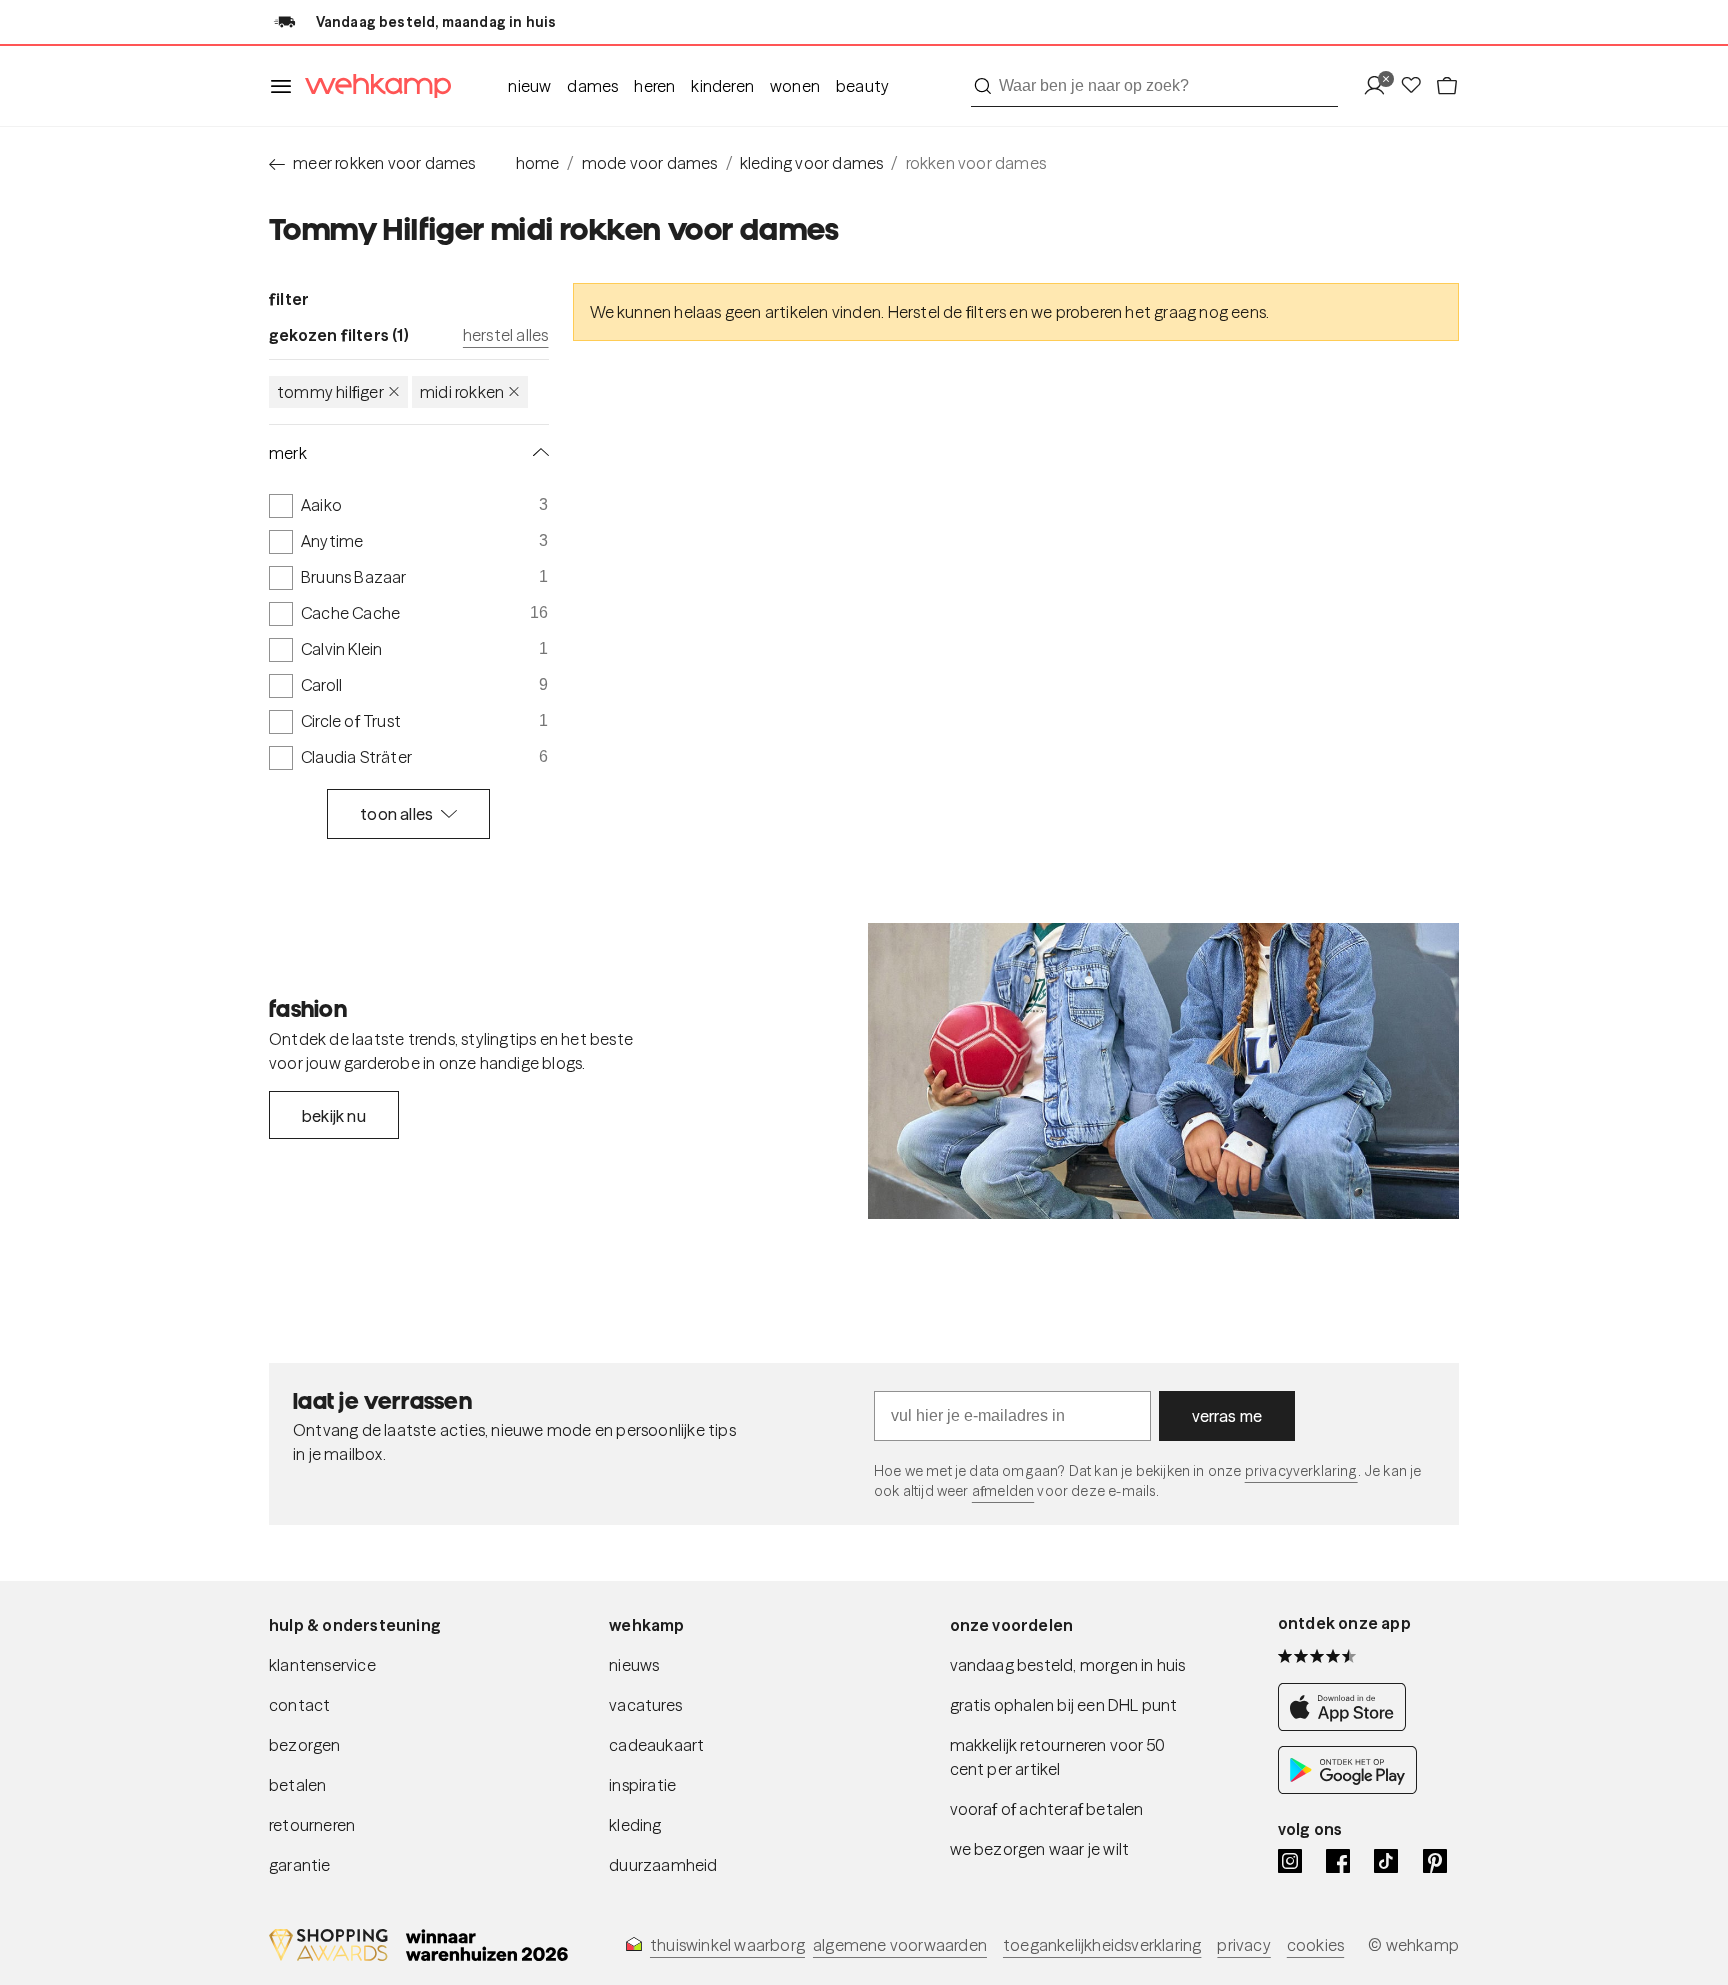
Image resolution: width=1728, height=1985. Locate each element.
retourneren (312, 1825)
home (538, 163)
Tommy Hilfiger (330, 392)
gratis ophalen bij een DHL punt (1064, 1705)
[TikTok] (1386, 1861)
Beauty (862, 86)
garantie (300, 1865)
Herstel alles (506, 335)
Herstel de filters (947, 312)
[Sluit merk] (537, 453)
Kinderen (722, 86)
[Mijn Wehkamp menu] (1380, 86)
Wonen (795, 86)
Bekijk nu (334, 1116)
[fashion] (1163, 1071)
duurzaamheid (663, 1865)
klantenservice (322, 1665)
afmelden (1003, 1491)
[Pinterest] (1435, 1861)
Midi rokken (462, 392)
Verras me (1227, 1416)
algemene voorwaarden (900, 1945)
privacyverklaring (1301, 1471)
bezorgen (305, 1745)
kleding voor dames (812, 163)
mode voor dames (650, 163)
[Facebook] (1338, 1861)
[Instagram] (1290, 1861)
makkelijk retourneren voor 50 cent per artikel (1058, 1757)
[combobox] (1154, 86)
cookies (1315, 1945)
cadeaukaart (656, 1745)
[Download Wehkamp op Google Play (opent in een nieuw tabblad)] (1347, 1788)
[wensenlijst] (1417, 86)
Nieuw (529, 86)
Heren (654, 86)
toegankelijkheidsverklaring (1102, 1945)
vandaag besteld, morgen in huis (1068, 1665)
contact (299, 1705)
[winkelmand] (1447, 86)
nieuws (634, 1665)
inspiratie (642, 1785)
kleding (635, 1825)
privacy (1243, 1945)
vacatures (645, 1705)
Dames (592, 86)
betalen (297, 1785)
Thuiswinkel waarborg (727, 1945)
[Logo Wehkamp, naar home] (372, 86)
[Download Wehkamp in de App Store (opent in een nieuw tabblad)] (1347, 1725)
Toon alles (396, 814)
